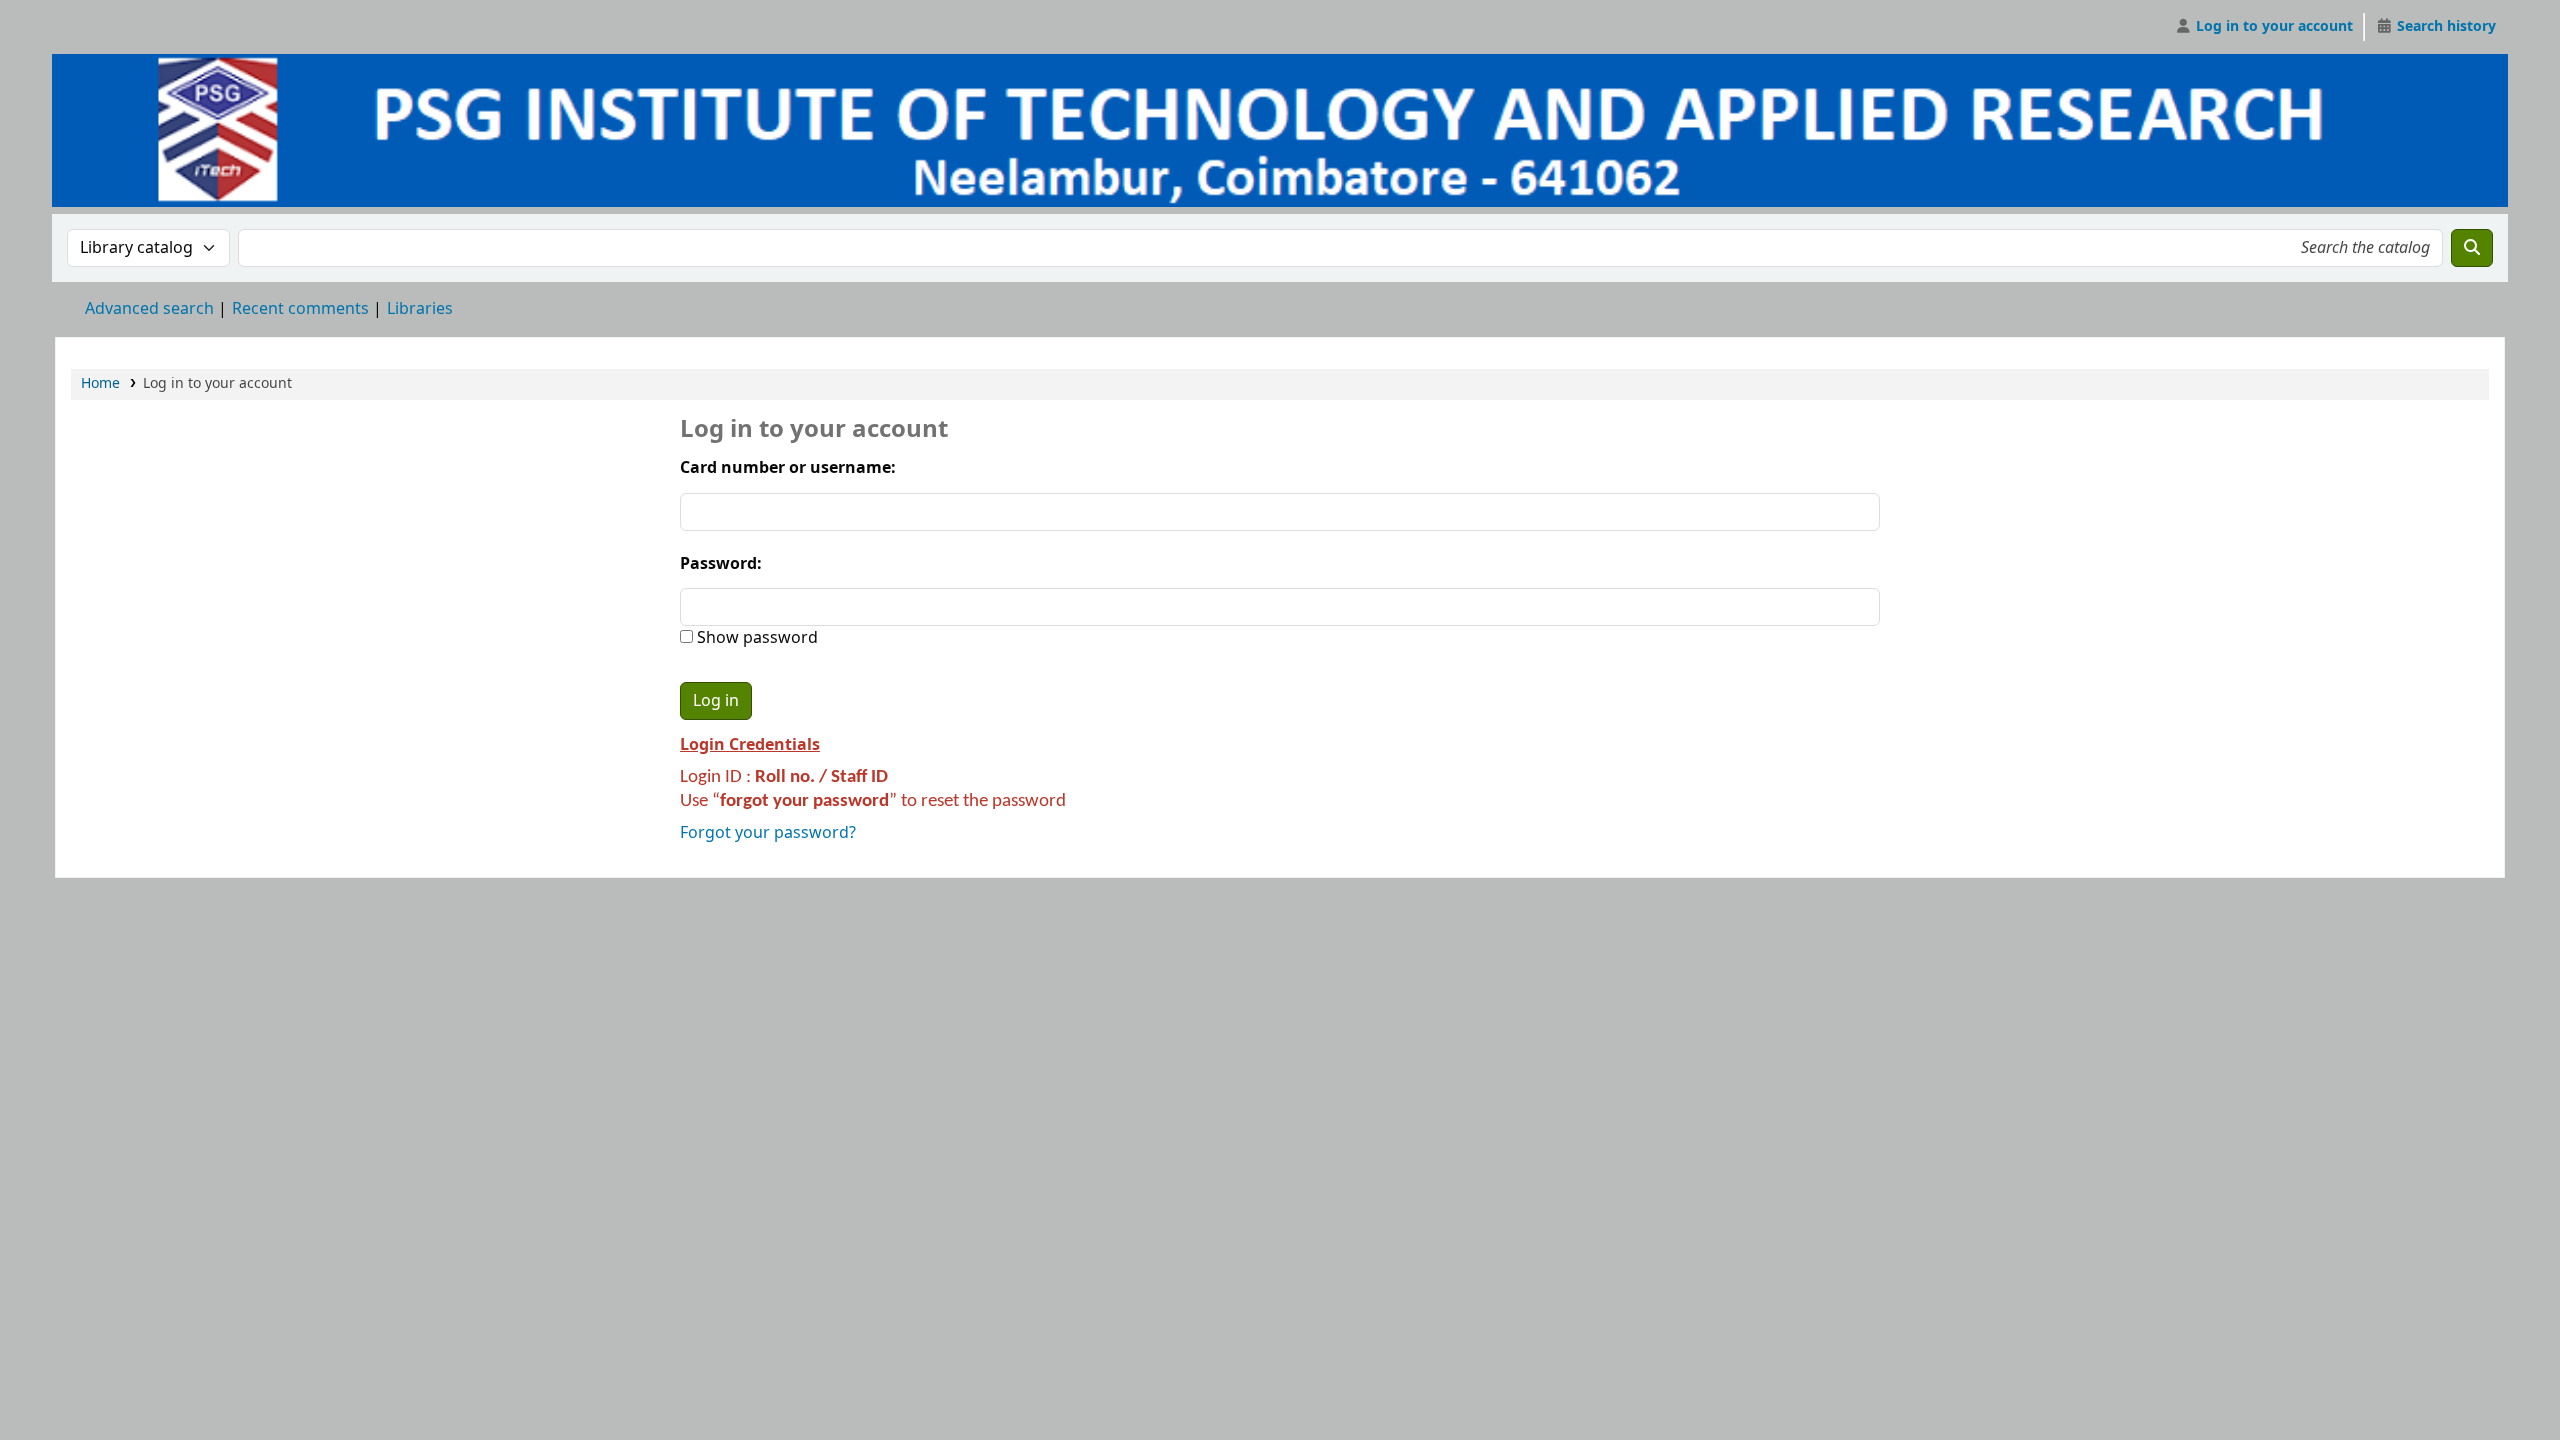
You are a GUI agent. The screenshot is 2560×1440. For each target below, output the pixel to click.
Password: (721, 564)
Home (100, 383)
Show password (755, 638)
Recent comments (300, 309)
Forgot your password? (768, 833)
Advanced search (149, 309)
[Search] (2472, 248)
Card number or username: (788, 468)
